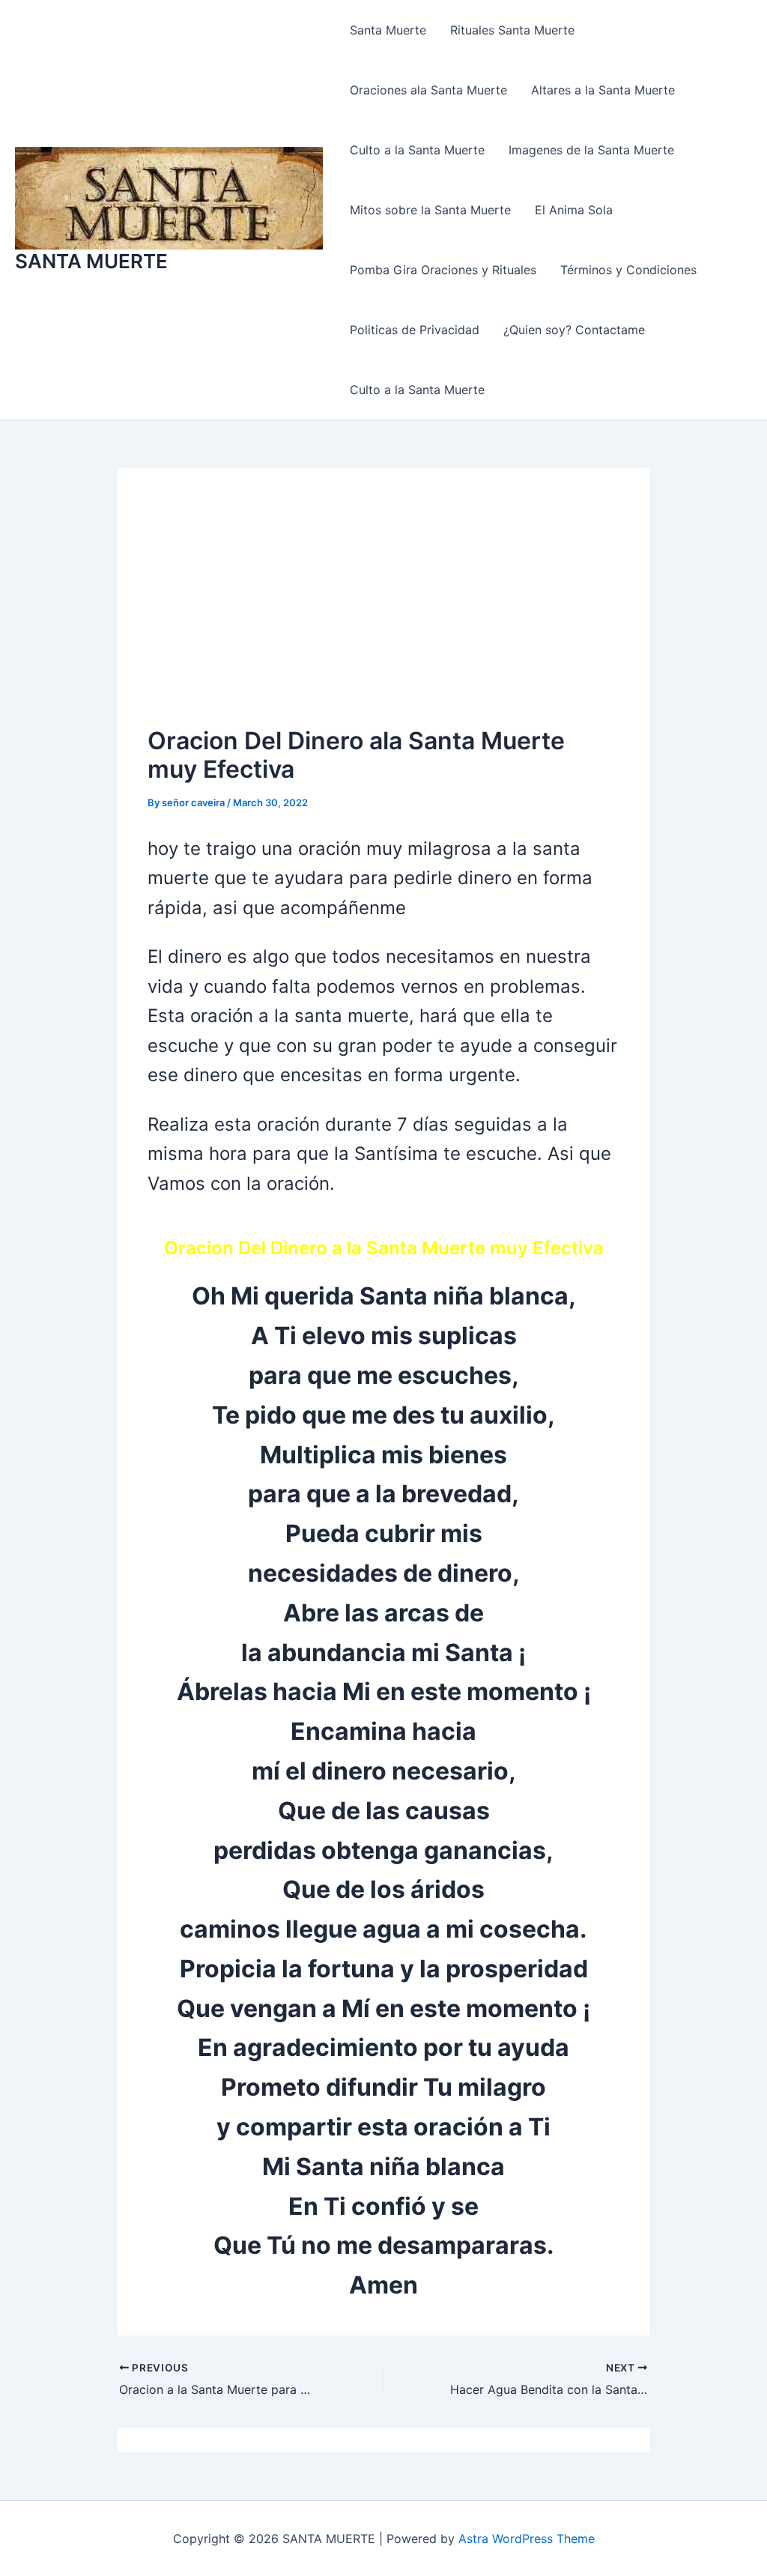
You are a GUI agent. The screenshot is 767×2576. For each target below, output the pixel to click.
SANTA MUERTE (91, 261)
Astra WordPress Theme (527, 2539)
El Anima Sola (574, 210)
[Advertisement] (383, 611)
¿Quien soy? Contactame (574, 330)
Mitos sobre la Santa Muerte (430, 210)
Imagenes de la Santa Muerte (591, 150)
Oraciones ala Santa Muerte (428, 90)
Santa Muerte (388, 30)
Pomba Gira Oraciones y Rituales (443, 270)
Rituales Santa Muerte (512, 30)
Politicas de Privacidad (415, 330)
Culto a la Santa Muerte (417, 150)
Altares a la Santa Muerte (603, 90)
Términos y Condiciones (628, 270)
